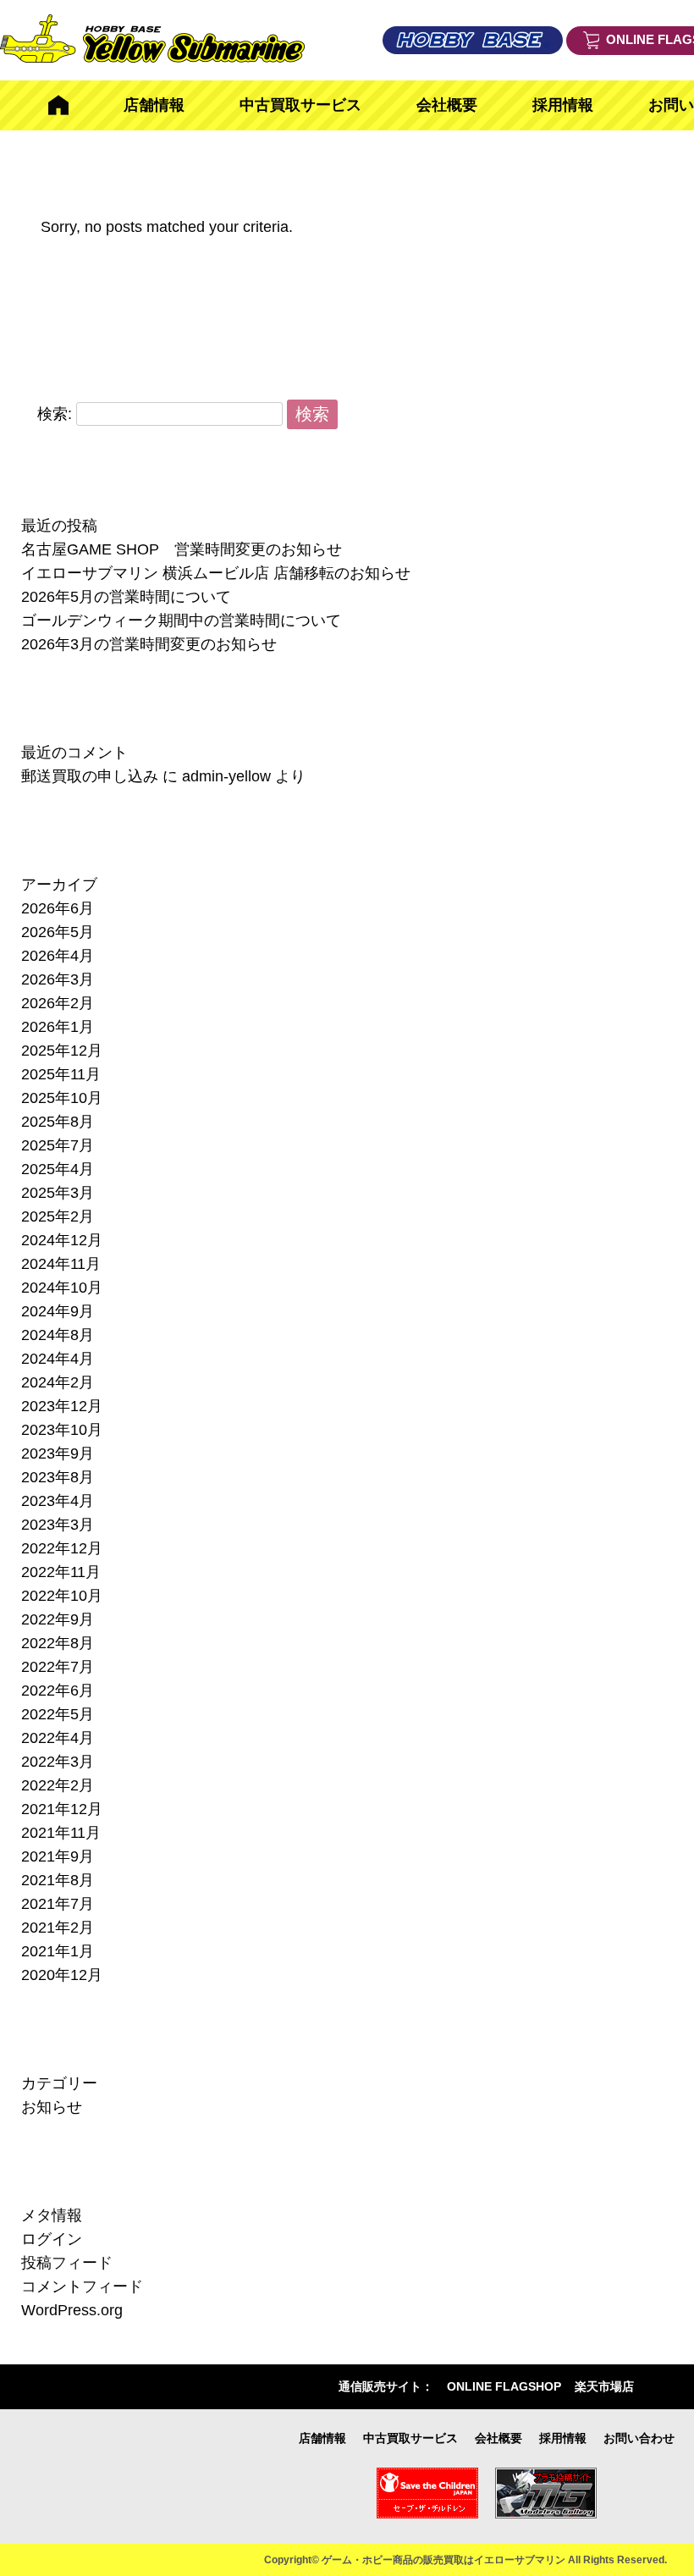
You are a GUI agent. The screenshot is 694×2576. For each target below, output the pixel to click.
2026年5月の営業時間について (126, 597)
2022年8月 (58, 1643)
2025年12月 (62, 1051)
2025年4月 (58, 1169)
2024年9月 (58, 1311)
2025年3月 (58, 1193)
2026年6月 (58, 908)
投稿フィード (67, 2263)
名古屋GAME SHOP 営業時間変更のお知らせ (182, 549)
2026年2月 (58, 1003)
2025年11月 (61, 1074)
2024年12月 (62, 1240)
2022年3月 (58, 1762)
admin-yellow (226, 776)
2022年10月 (62, 1596)
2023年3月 (58, 1525)
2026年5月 (58, 932)
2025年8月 (58, 1122)
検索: (55, 413)
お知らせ (52, 2107)
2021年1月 (58, 1951)
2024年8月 (58, 1335)
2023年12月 (62, 1406)
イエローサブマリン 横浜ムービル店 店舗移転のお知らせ (216, 573)
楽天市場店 (604, 2386)
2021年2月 (58, 1928)
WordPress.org (72, 2310)
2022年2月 (58, 1785)
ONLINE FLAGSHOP (504, 2386)
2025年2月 (58, 1216)
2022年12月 (62, 1548)
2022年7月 (58, 1667)
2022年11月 (61, 1572)
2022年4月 (58, 1738)
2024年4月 (58, 1359)
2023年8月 (58, 1477)
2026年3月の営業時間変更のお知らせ (149, 644)
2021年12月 (62, 1809)
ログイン (52, 2239)
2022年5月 (58, 1714)
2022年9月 (58, 1619)
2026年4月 (58, 956)
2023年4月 (58, 1501)
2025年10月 (62, 1098)
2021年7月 (58, 1904)
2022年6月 (58, 1691)
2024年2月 (58, 1382)
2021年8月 (58, 1880)
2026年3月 (58, 979)
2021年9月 (58, 1856)
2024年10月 (62, 1288)
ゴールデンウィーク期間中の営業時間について (181, 621)
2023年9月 (58, 1453)
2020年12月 (62, 1975)
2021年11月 (61, 1833)
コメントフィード (82, 2286)
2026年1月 (58, 1027)
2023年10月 (62, 1430)
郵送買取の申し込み (90, 776)
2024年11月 (61, 1264)
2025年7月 (58, 1145)
